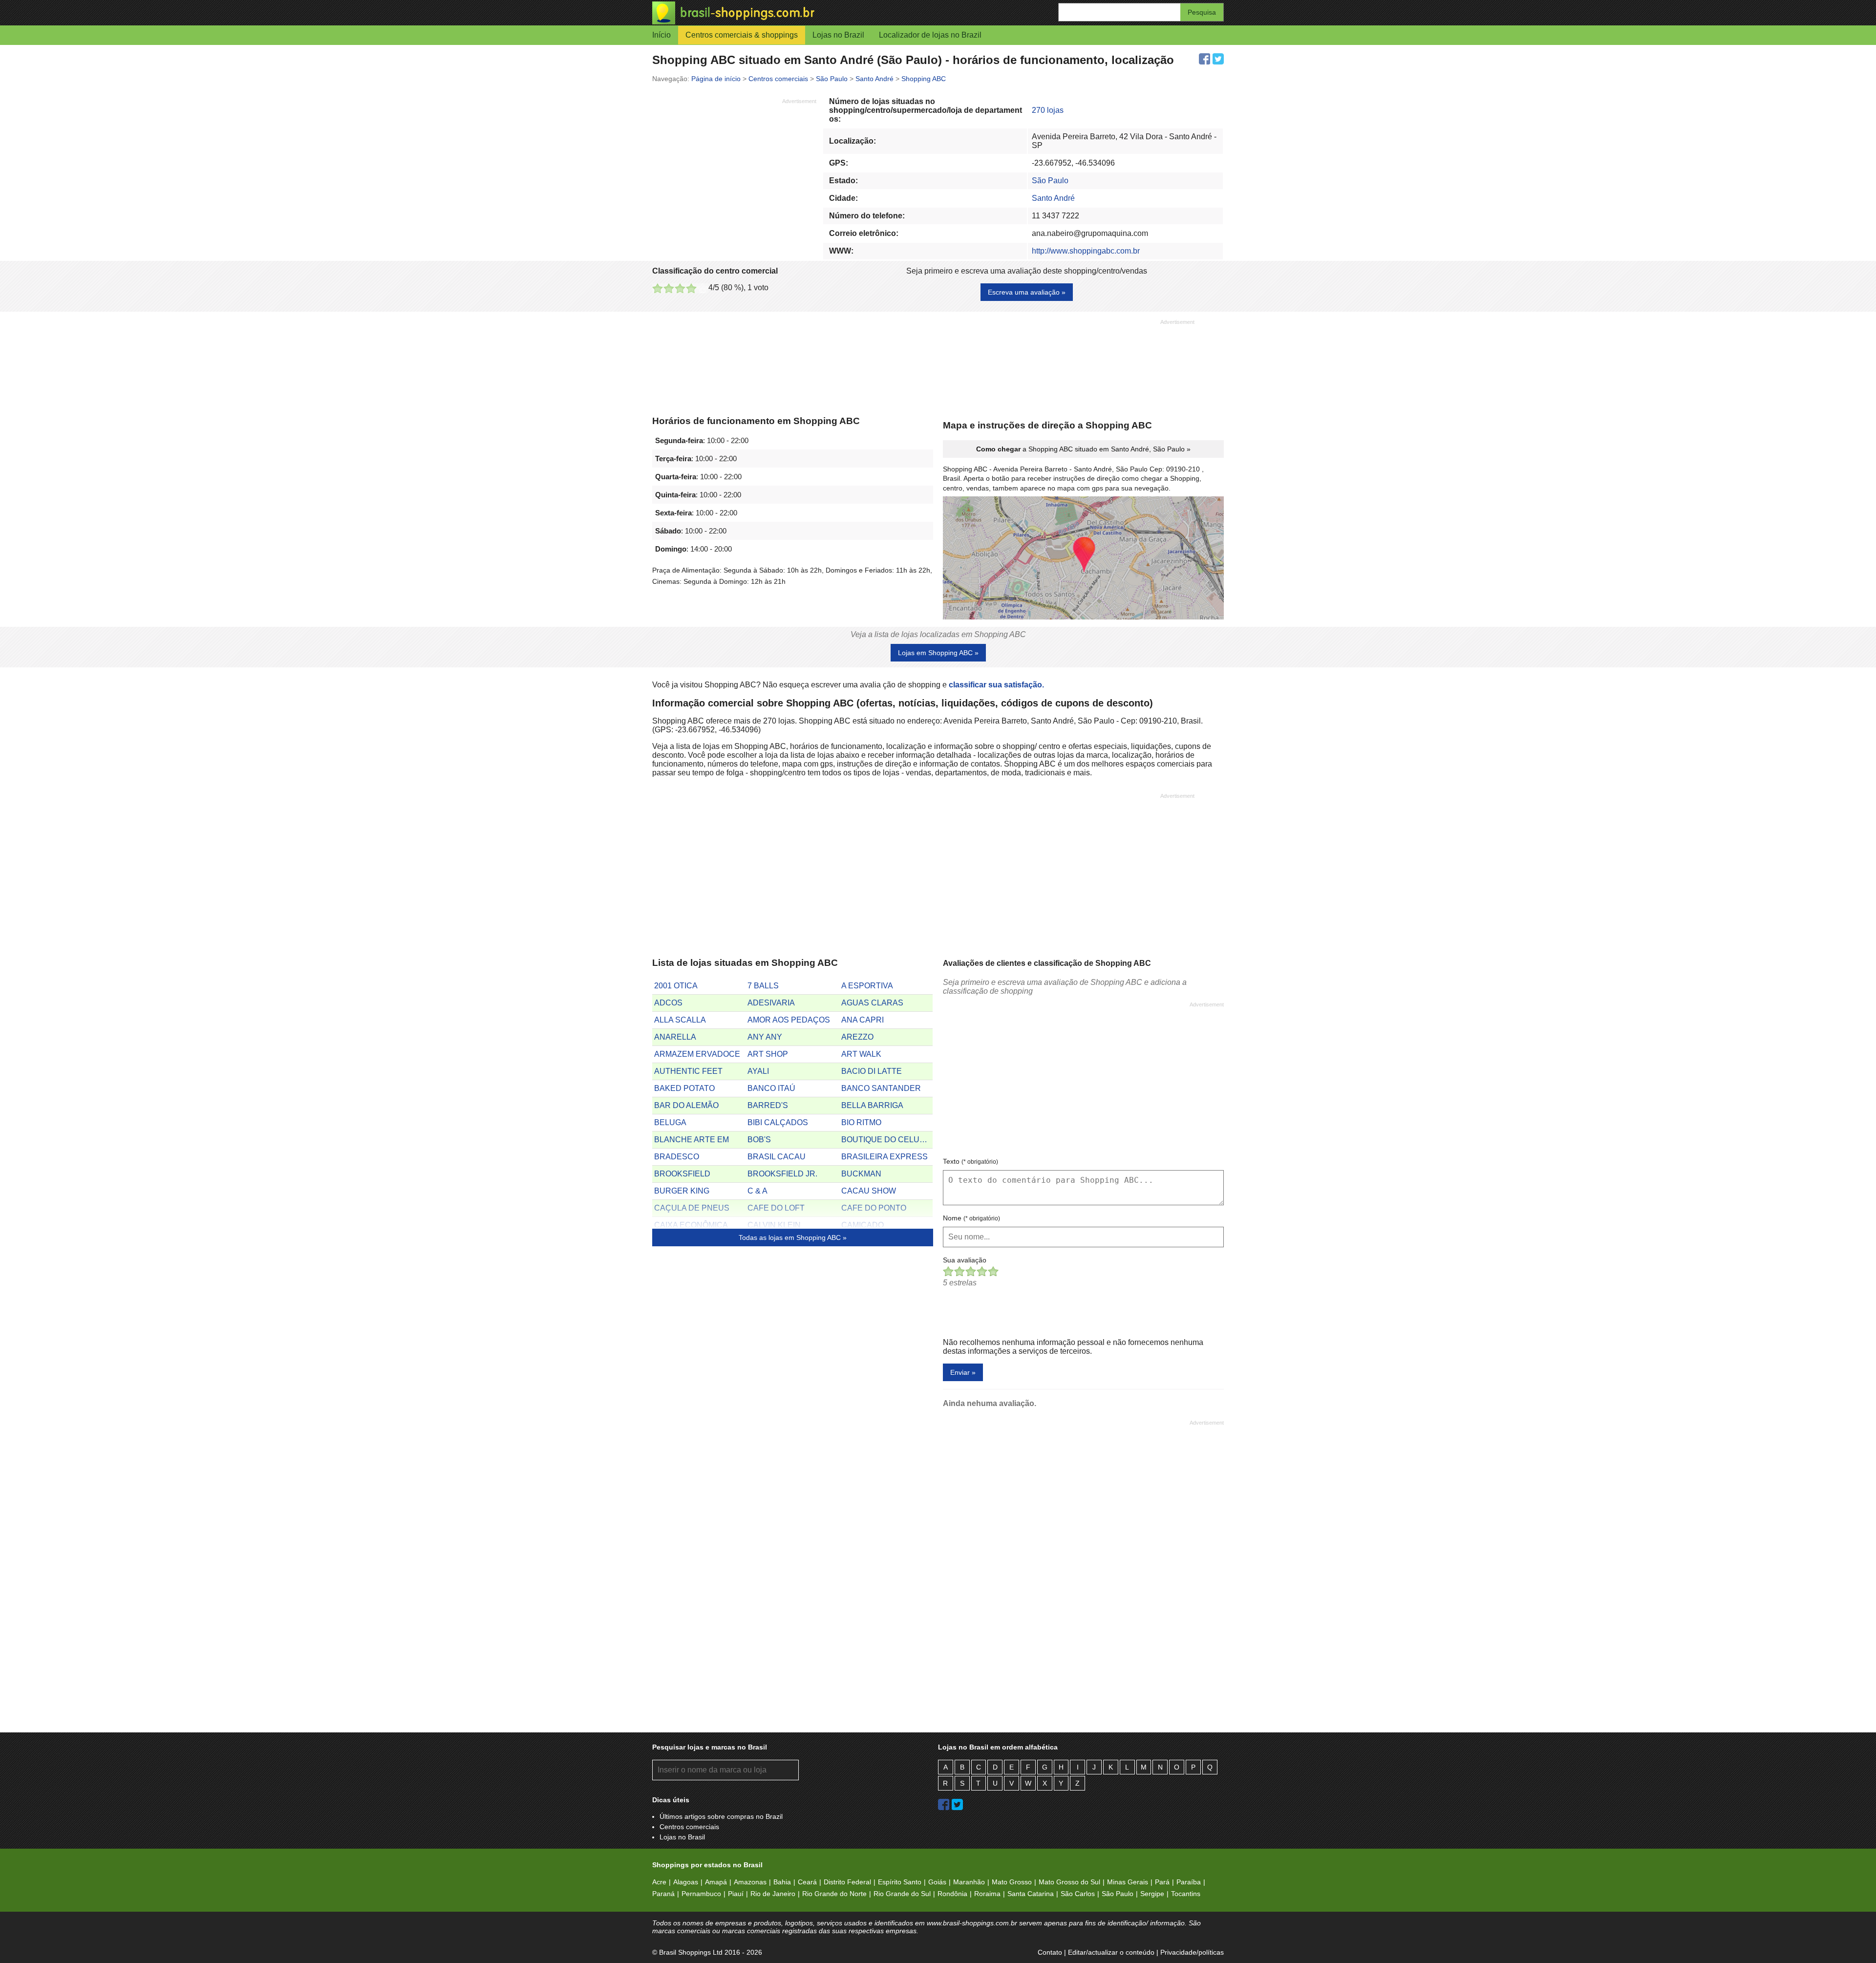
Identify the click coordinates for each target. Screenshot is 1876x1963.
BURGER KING (682, 1191)
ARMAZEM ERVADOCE (697, 1054)
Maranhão (969, 1882)
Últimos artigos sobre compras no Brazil (721, 1816)
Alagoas (686, 1882)
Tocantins (1186, 1894)
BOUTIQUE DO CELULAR (887, 1140)
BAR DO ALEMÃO (686, 1105)
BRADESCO (677, 1157)
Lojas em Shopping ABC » (938, 653)
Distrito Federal (847, 1882)
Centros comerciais (689, 1827)
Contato (1050, 1952)
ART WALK (861, 1054)
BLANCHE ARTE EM (692, 1140)
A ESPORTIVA (867, 986)
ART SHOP (768, 1054)
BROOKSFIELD (682, 1174)
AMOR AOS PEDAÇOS (789, 1020)
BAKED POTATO (684, 1088)
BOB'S (759, 1140)
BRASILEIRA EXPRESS (885, 1157)
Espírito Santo (900, 1882)
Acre (659, 1882)
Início (661, 35)
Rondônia (952, 1894)
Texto (970, 1161)
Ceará (807, 1882)
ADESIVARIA (771, 1003)
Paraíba (1189, 1882)
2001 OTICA (676, 986)
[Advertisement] (734, 173)
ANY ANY (765, 1037)
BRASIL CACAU (777, 1157)
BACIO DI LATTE (872, 1071)
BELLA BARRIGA (872, 1105)
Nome (971, 1218)
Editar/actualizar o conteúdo (1111, 1952)
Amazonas (750, 1882)
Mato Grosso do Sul (1069, 1882)
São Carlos (1078, 1894)
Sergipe (1152, 1894)
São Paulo (1050, 181)
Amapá (716, 1882)
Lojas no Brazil (838, 35)
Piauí (736, 1894)
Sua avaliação (965, 1260)
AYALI (758, 1071)
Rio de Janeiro (773, 1894)
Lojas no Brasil (682, 1837)
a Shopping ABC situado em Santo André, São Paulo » (1083, 449)
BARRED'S (768, 1105)
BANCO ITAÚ (771, 1088)
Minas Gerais (1128, 1882)
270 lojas (1048, 110)
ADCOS (668, 1003)
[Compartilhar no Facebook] (1204, 59)
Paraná (663, 1894)
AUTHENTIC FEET (688, 1071)
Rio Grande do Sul (902, 1894)
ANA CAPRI (863, 1020)
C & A (757, 1191)
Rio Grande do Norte (834, 1894)
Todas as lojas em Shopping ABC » (793, 1238)
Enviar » (963, 1372)
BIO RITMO (861, 1122)
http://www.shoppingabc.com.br (1086, 251)
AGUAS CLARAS (872, 1003)
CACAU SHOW (869, 1191)
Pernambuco (701, 1894)
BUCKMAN (861, 1174)
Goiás (937, 1882)
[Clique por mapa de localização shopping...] (1083, 559)
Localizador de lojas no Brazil (930, 35)
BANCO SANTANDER (881, 1088)
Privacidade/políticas (1192, 1952)
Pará (1162, 1882)
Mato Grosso (1012, 1882)
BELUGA (670, 1122)
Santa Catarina (1031, 1894)
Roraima (987, 1894)
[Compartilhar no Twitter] (1218, 59)
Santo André (1053, 198)
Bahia (782, 1882)
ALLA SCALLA (680, 1020)
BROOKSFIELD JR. (782, 1174)
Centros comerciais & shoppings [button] (742, 35)
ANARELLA (675, 1037)
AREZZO (857, 1037)
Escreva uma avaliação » (1027, 292)
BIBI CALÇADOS (778, 1122)
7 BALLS (763, 986)
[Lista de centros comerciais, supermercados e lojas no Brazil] (795, 13)
